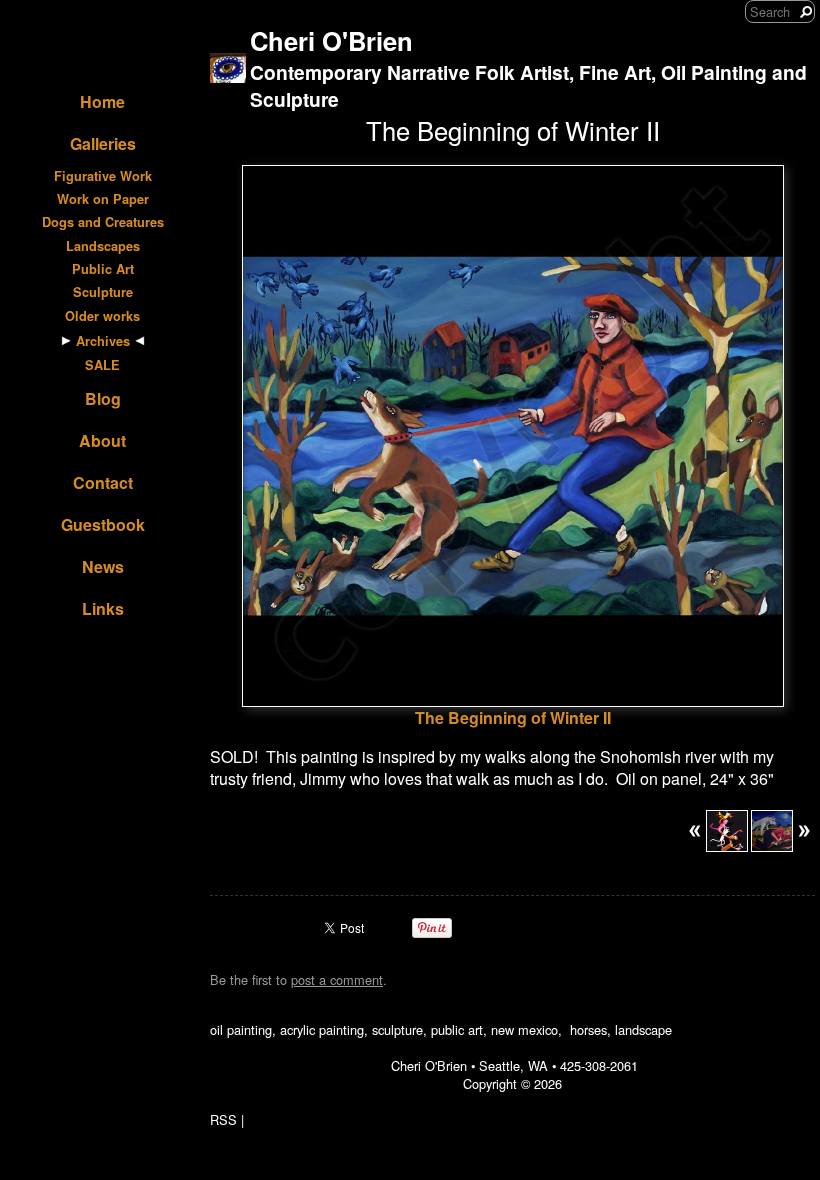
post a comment (337, 979)
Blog (103, 398)
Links (103, 608)
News (103, 566)
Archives (103, 341)
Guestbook (103, 524)
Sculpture (103, 292)
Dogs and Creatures (103, 222)
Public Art (103, 269)
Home (102, 101)
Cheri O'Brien (331, 40)
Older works (102, 316)
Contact (103, 482)
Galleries (103, 143)
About (102, 440)
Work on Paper (103, 199)
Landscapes (103, 246)
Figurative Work (103, 176)
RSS (223, 1119)
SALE (102, 365)
